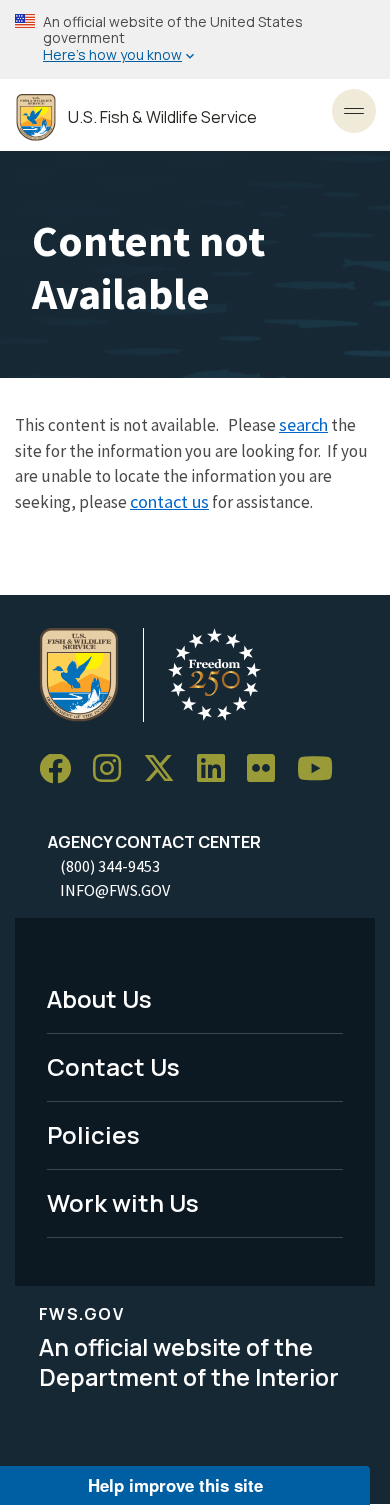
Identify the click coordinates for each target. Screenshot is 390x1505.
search (303, 424)
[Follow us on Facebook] (62, 769)
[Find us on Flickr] (268, 769)
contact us (169, 501)
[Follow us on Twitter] (166, 769)
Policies (93, 1134)
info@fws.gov (115, 890)
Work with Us (123, 1202)
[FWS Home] (36, 117)
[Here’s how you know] (195, 39)
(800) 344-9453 (110, 866)
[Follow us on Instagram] (114, 769)
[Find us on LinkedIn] (218, 769)
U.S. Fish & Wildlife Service (162, 117)
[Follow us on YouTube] (322, 769)
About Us (99, 998)
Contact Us (113, 1066)
